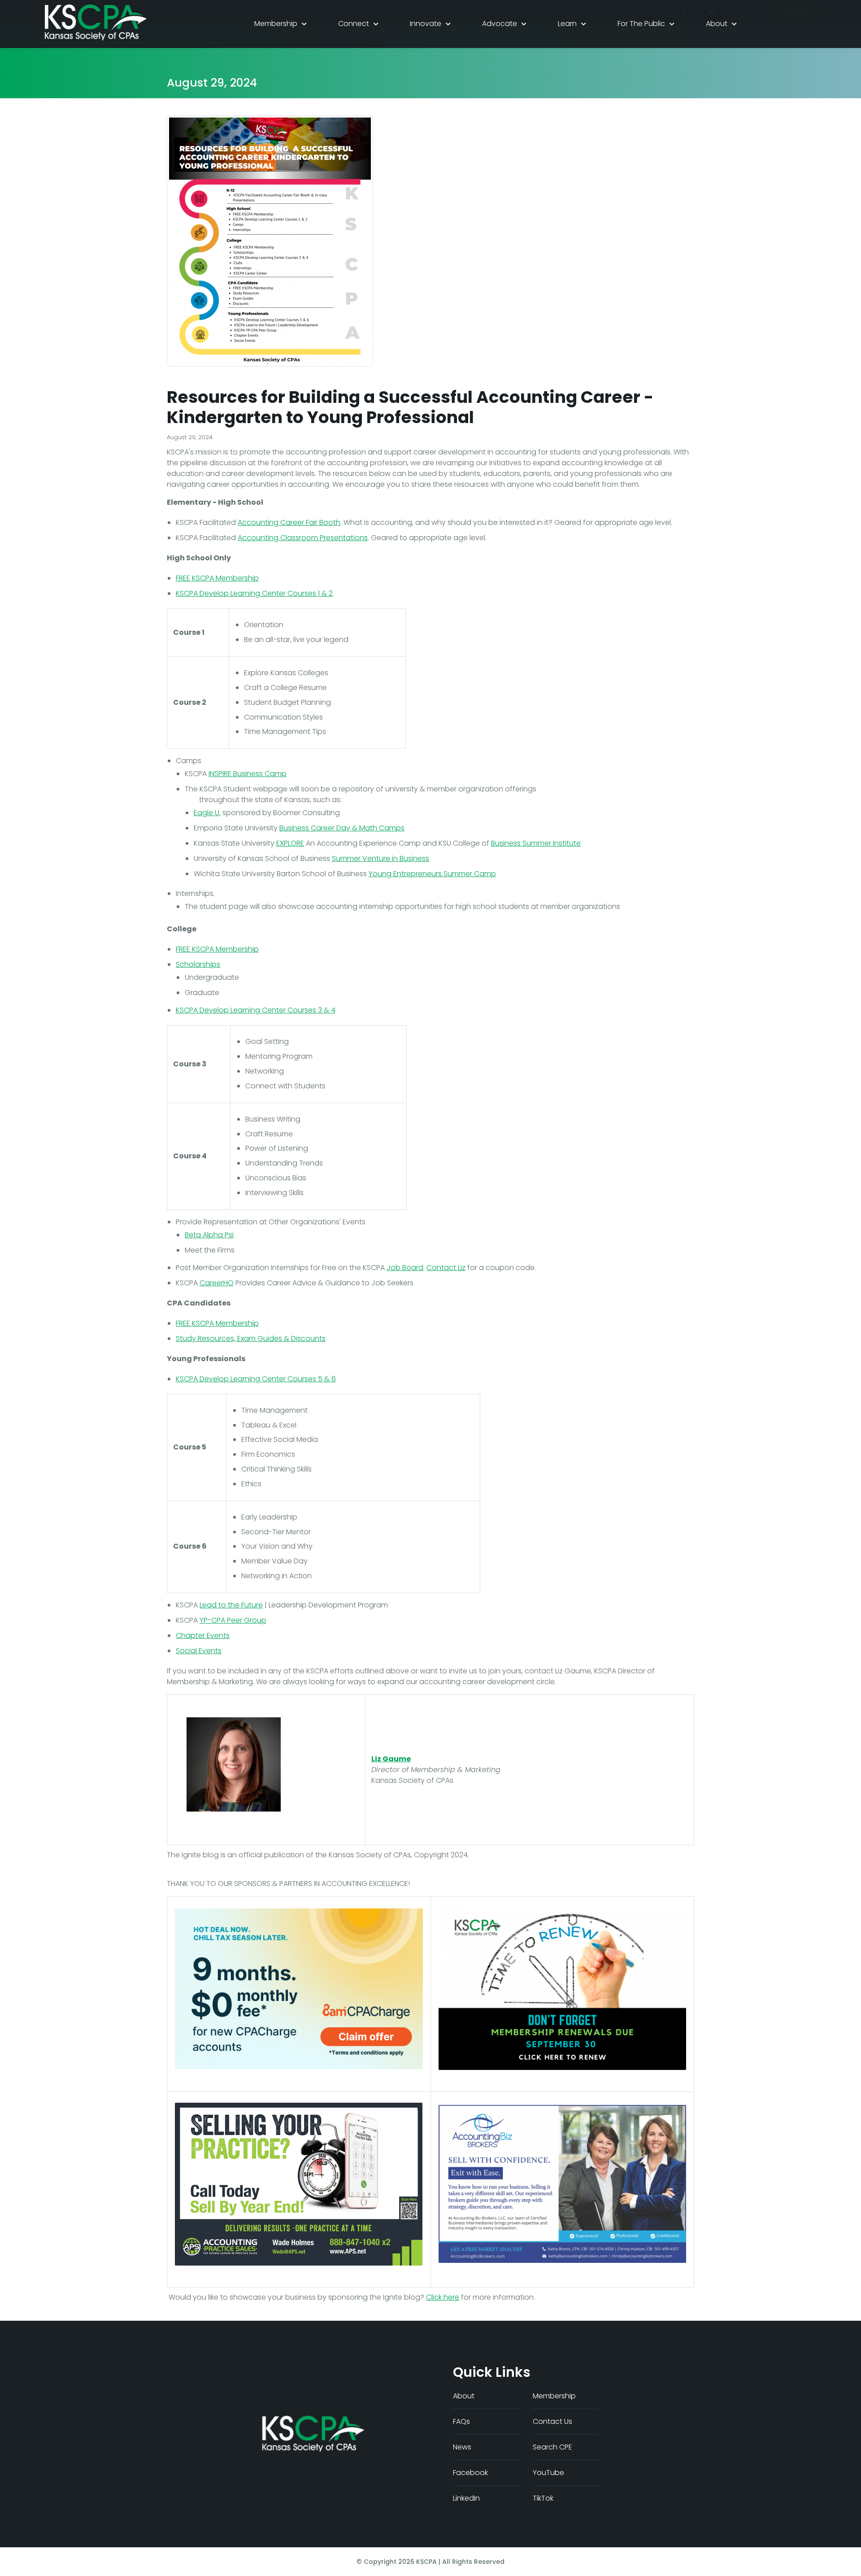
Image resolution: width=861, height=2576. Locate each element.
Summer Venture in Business (380, 858)
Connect (354, 24)
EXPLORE (290, 843)
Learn (567, 24)
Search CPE (552, 2447)
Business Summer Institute (536, 843)
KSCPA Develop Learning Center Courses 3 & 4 (256, 1010)
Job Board (405, 1268)
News (462, 2447)
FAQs (461, 2421)
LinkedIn (466, 2498)
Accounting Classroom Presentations (303, 538)
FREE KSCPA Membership (217, 578)
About (717, 24)
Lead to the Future (231, 1605)
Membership (276, 24)
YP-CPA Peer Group (233, 1620)
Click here (443, 2297)
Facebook (470, 2473)
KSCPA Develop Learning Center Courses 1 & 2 (254, 593)
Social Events (199, 1651)
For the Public (641, 24)
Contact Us (552, 2421)
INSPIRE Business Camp (248, 774)
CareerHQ (217, 1283)
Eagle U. (207, 813)
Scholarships (198, 964)
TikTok (543, 2498)
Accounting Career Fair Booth (289, 522)
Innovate (426, 24)
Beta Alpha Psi (209, 1235)
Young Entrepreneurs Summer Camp (432, 874)
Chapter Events (203, 1635)
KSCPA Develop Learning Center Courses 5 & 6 (256, 1379)
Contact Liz (446, 1268)
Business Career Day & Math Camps (342, 828)
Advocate (500, 24)
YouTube (548, 2473)
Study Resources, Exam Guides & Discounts (251, 1338)
